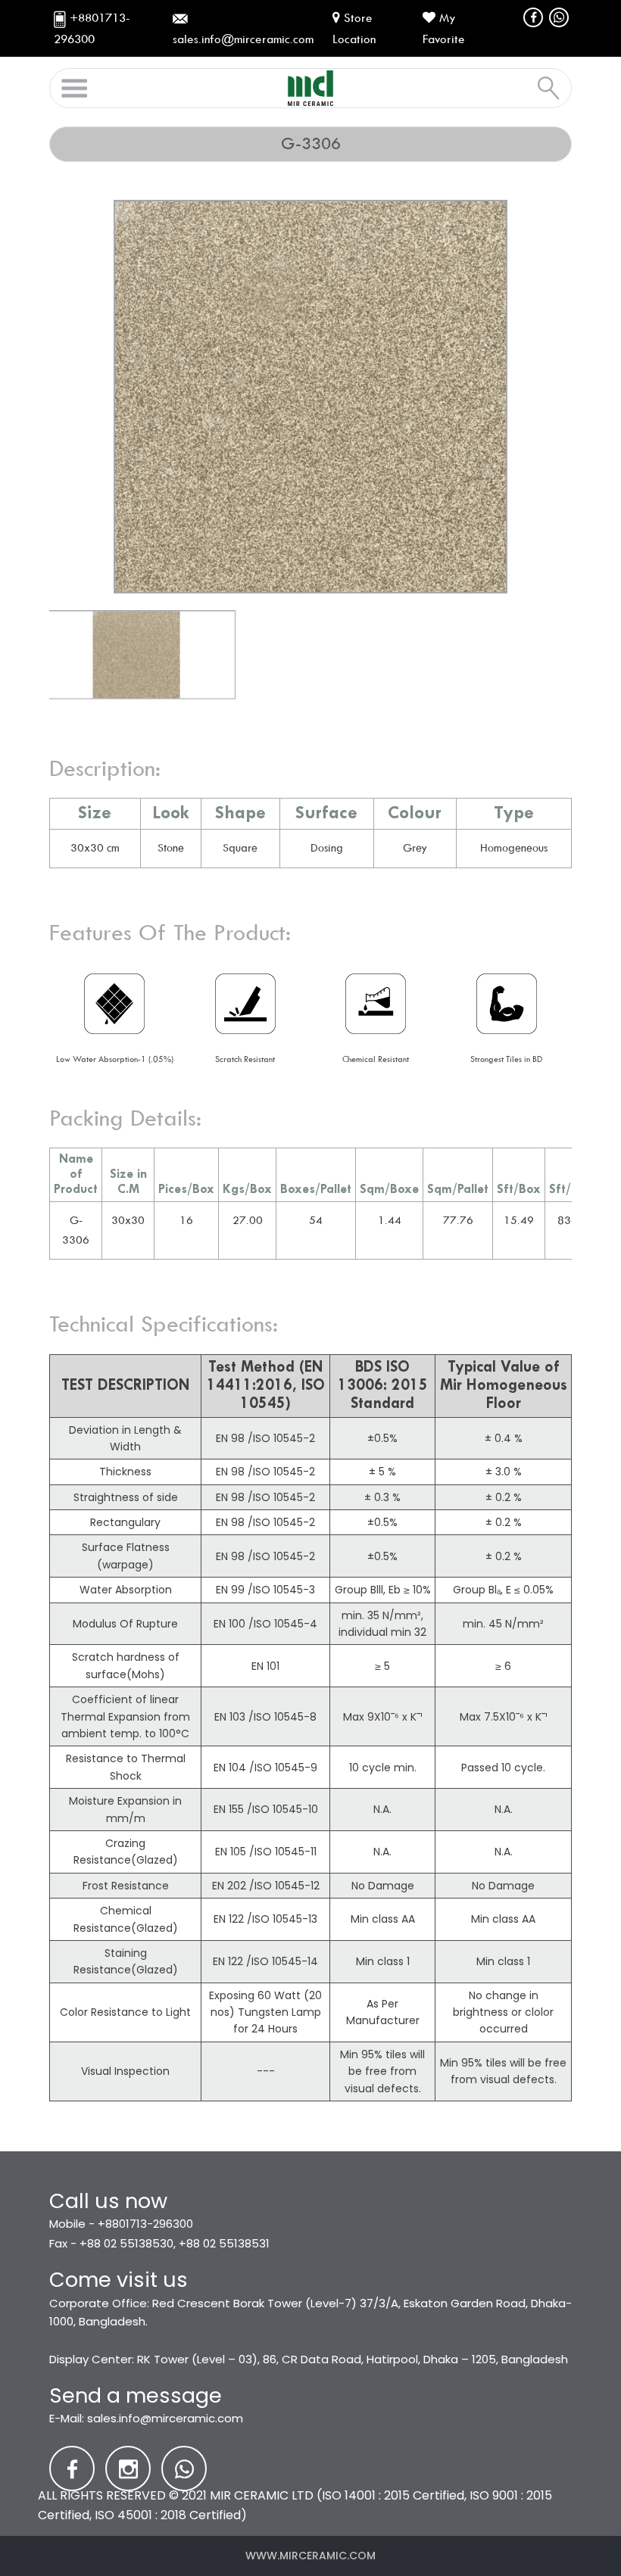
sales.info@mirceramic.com (165, 2418)
